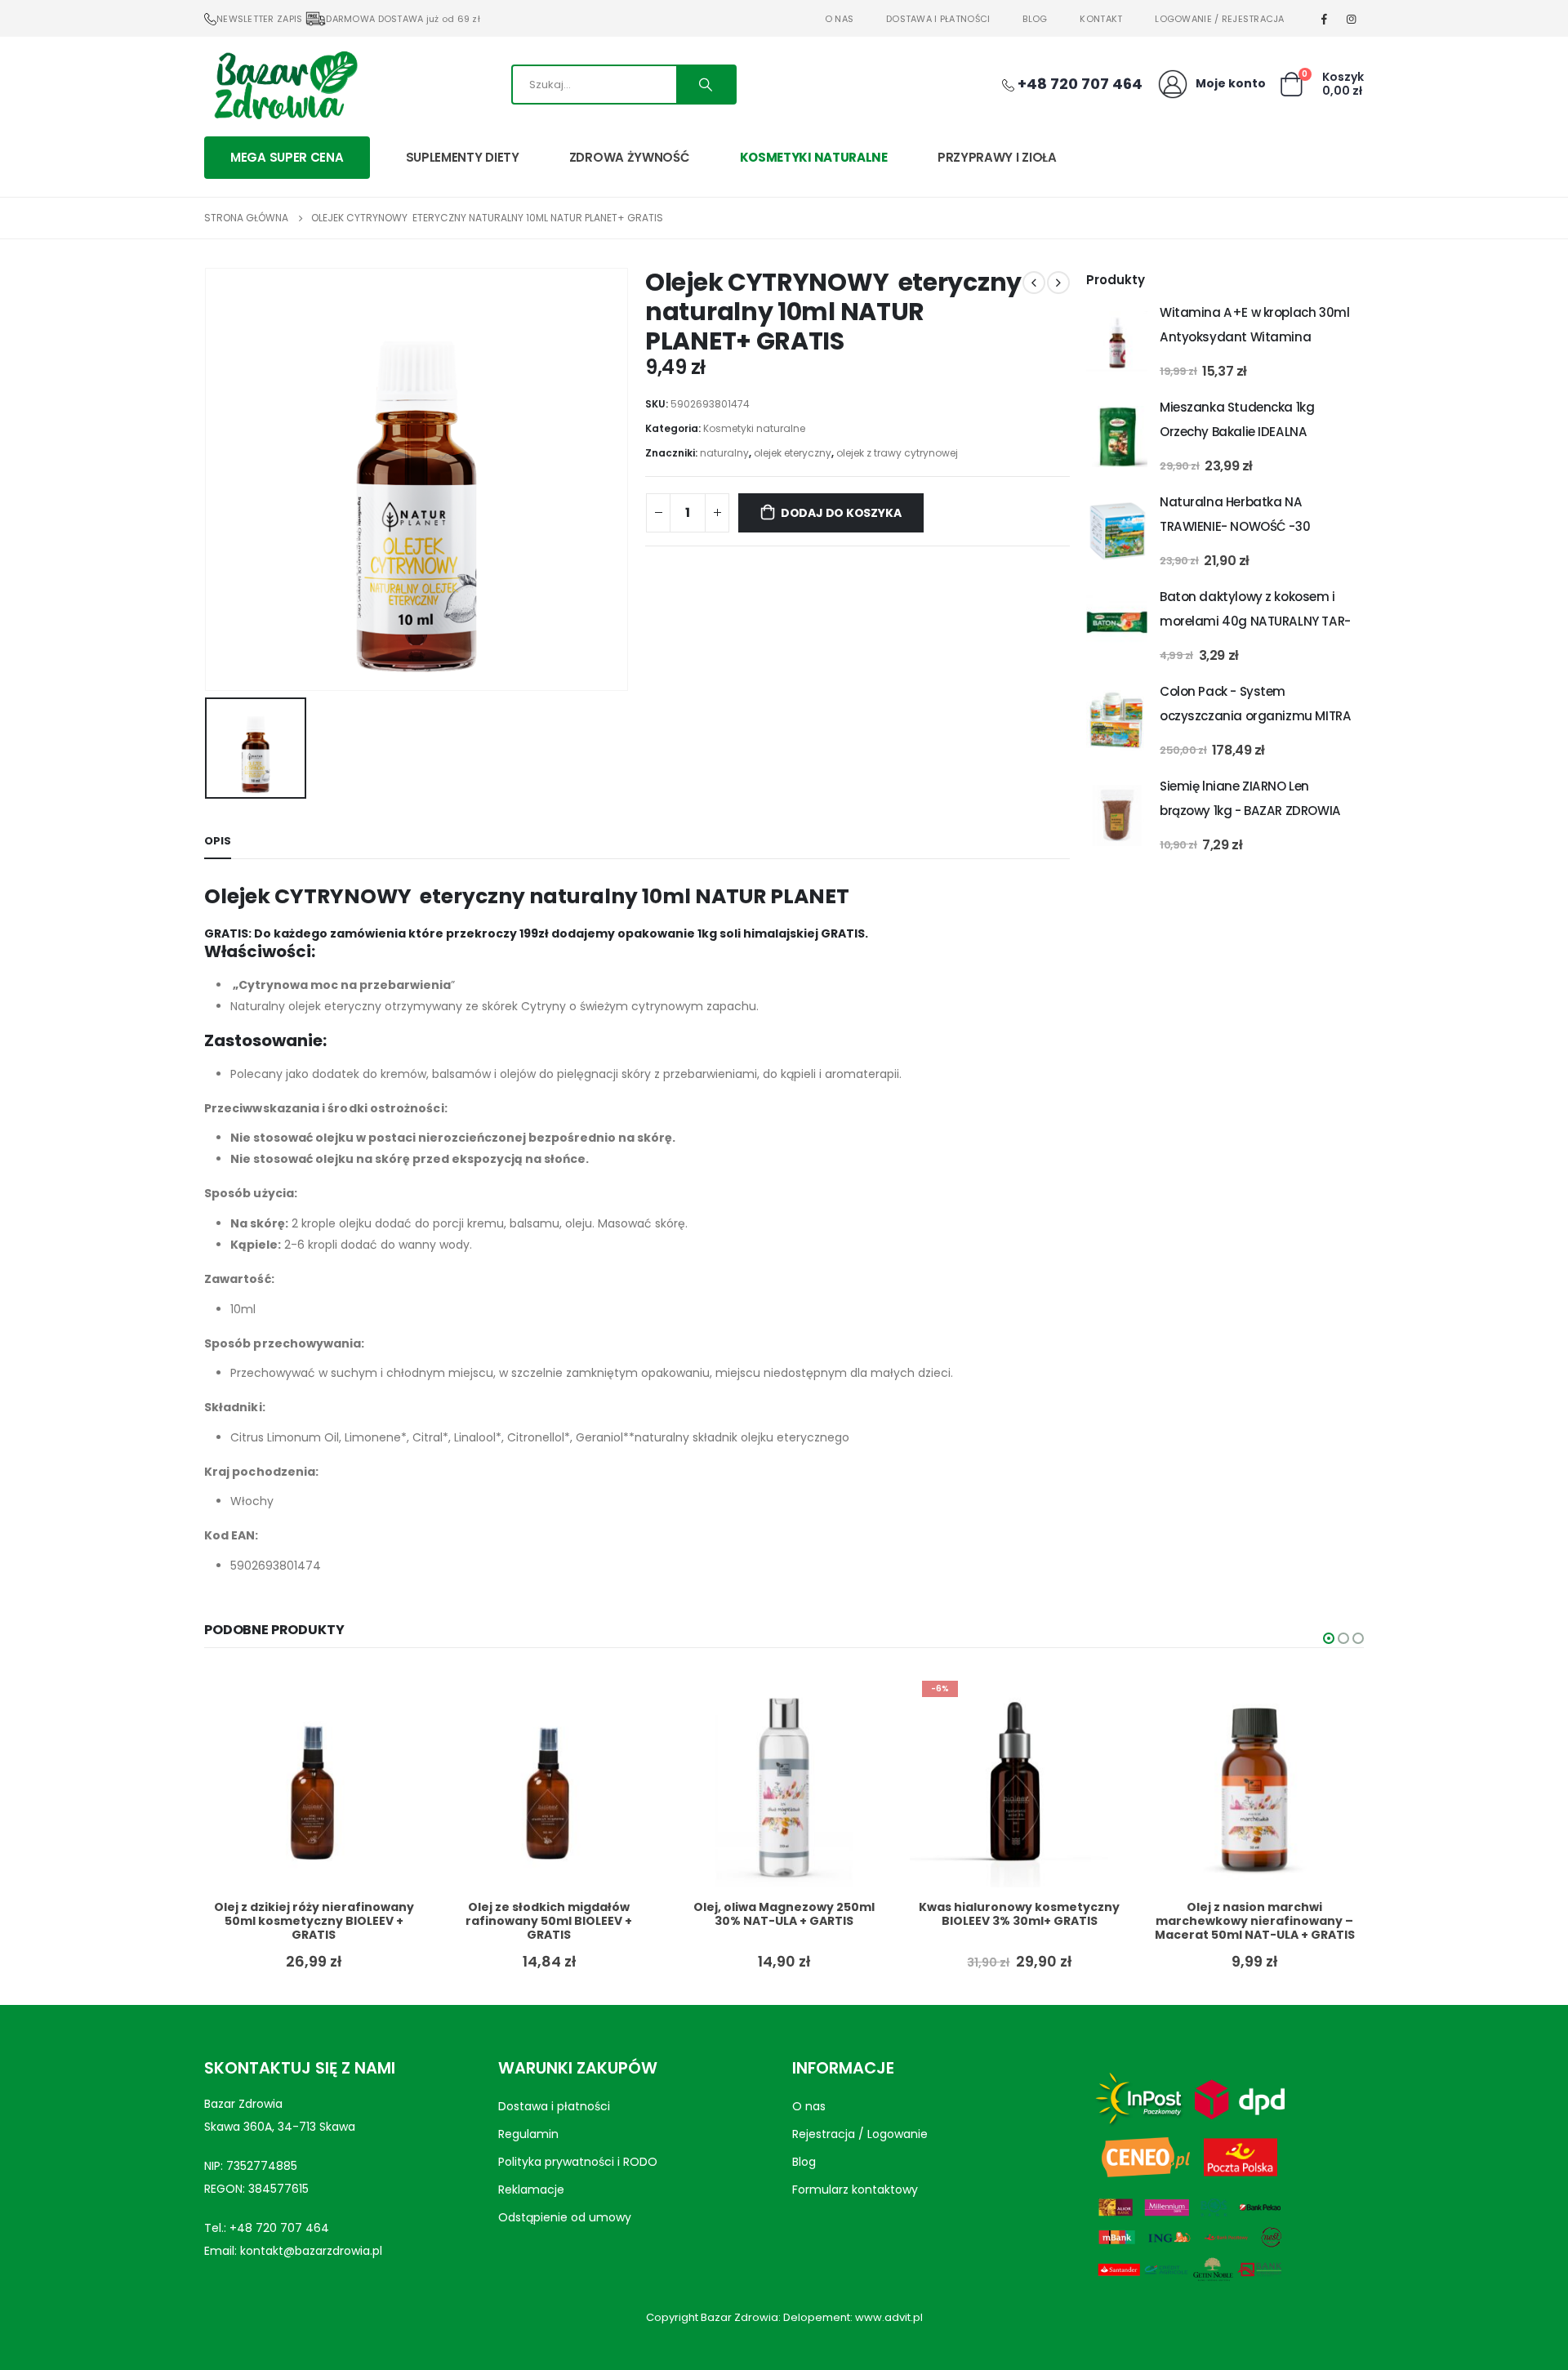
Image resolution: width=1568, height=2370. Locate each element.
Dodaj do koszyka (841, 513)
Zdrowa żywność (630, 157)
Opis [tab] (218, 841)
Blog (1035, 19)
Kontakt (1101, 19)
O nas (839, 19)
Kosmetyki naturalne (814, 157)
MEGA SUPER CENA (287, 157)
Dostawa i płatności (938, 19)
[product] (1117, 342)
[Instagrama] (1352, 19)
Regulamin (528, 2134)
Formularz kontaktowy (855, 2190)
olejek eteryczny (793, 453)
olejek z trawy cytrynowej (897, 453)
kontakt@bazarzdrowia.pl (311, 2251)
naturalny (724, 453)
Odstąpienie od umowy (565, 2217)
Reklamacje (531, 2190)
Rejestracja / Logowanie (860, 2134)
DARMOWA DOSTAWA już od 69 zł (403, 19)
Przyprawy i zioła (997, 157)
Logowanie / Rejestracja (1219, 19)
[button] (1329, 1638)
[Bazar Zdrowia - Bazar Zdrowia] (286, 84)
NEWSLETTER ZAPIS (259, 19)
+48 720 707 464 (279, 2228)
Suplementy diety (463, 157)
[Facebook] (1325, 19)
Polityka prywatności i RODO (578, 2162)
